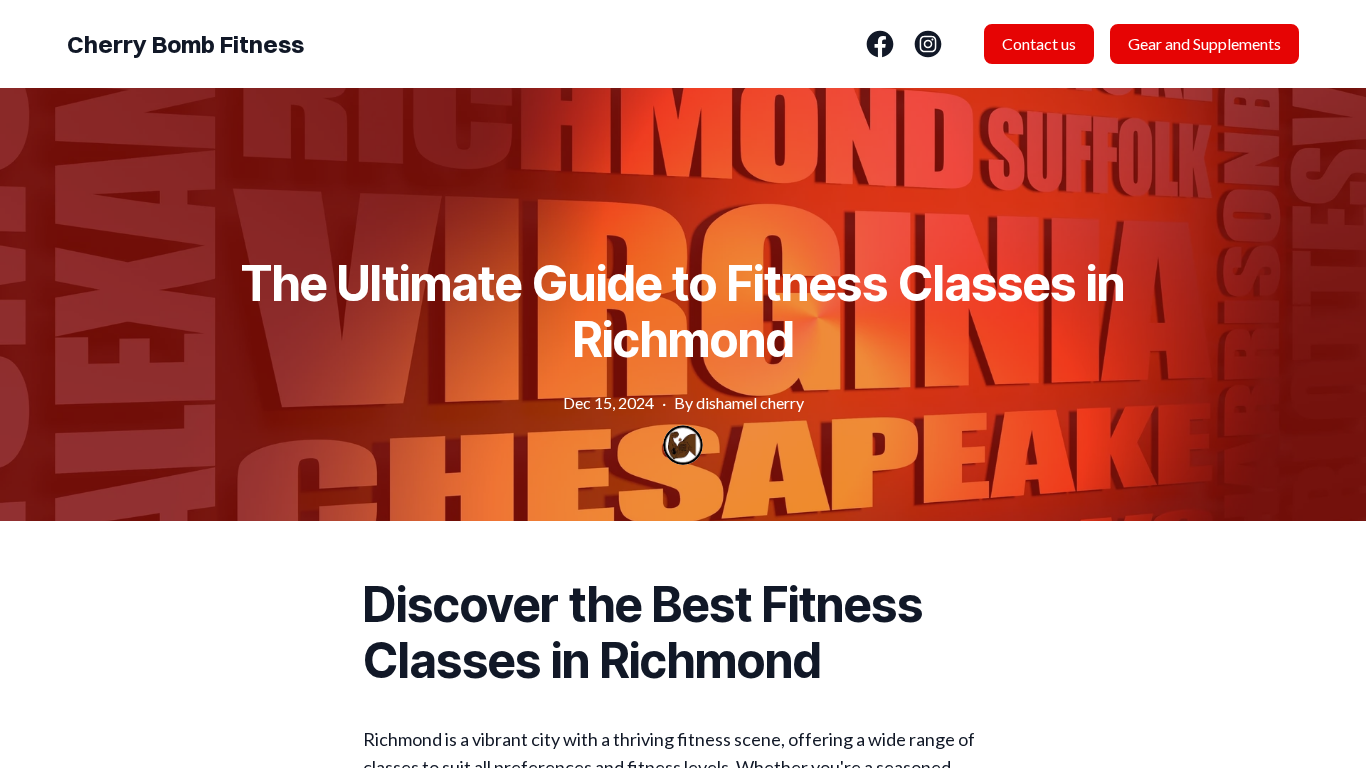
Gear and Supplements (1204, 43)
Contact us (1039, 43)
